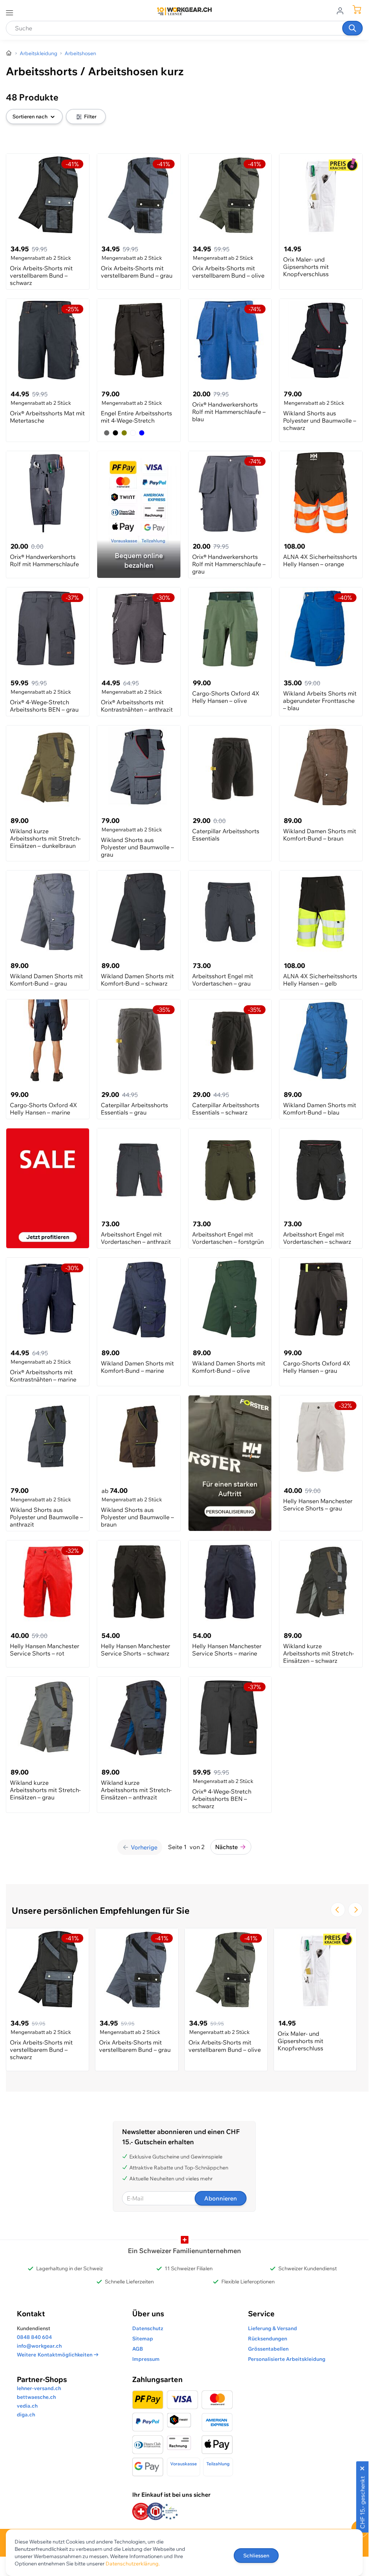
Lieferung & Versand (272, 2328)
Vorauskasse (184, 2464)
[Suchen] (352, 28)
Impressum (146, 2359)
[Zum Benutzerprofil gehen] (342, 10)
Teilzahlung (218, 2464)
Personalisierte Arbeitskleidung (287, 2359)
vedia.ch (27, 2406)
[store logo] (184, 11)
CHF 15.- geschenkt (362, 2503)
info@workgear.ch (39, 2346)
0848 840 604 (34, 2337)
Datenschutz (148, 2328)
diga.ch (26, 2415)
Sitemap (143, 2339)
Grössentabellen (268, 2349)
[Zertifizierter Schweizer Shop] (141, 2512)
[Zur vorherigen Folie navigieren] (338, 1910)
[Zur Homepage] (9, 53)
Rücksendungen (268, 2339)
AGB (138, 2349)
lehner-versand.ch (39, 2388)
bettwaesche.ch (36, 2397)
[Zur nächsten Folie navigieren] (355, 1910)
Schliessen (256, 2556)
